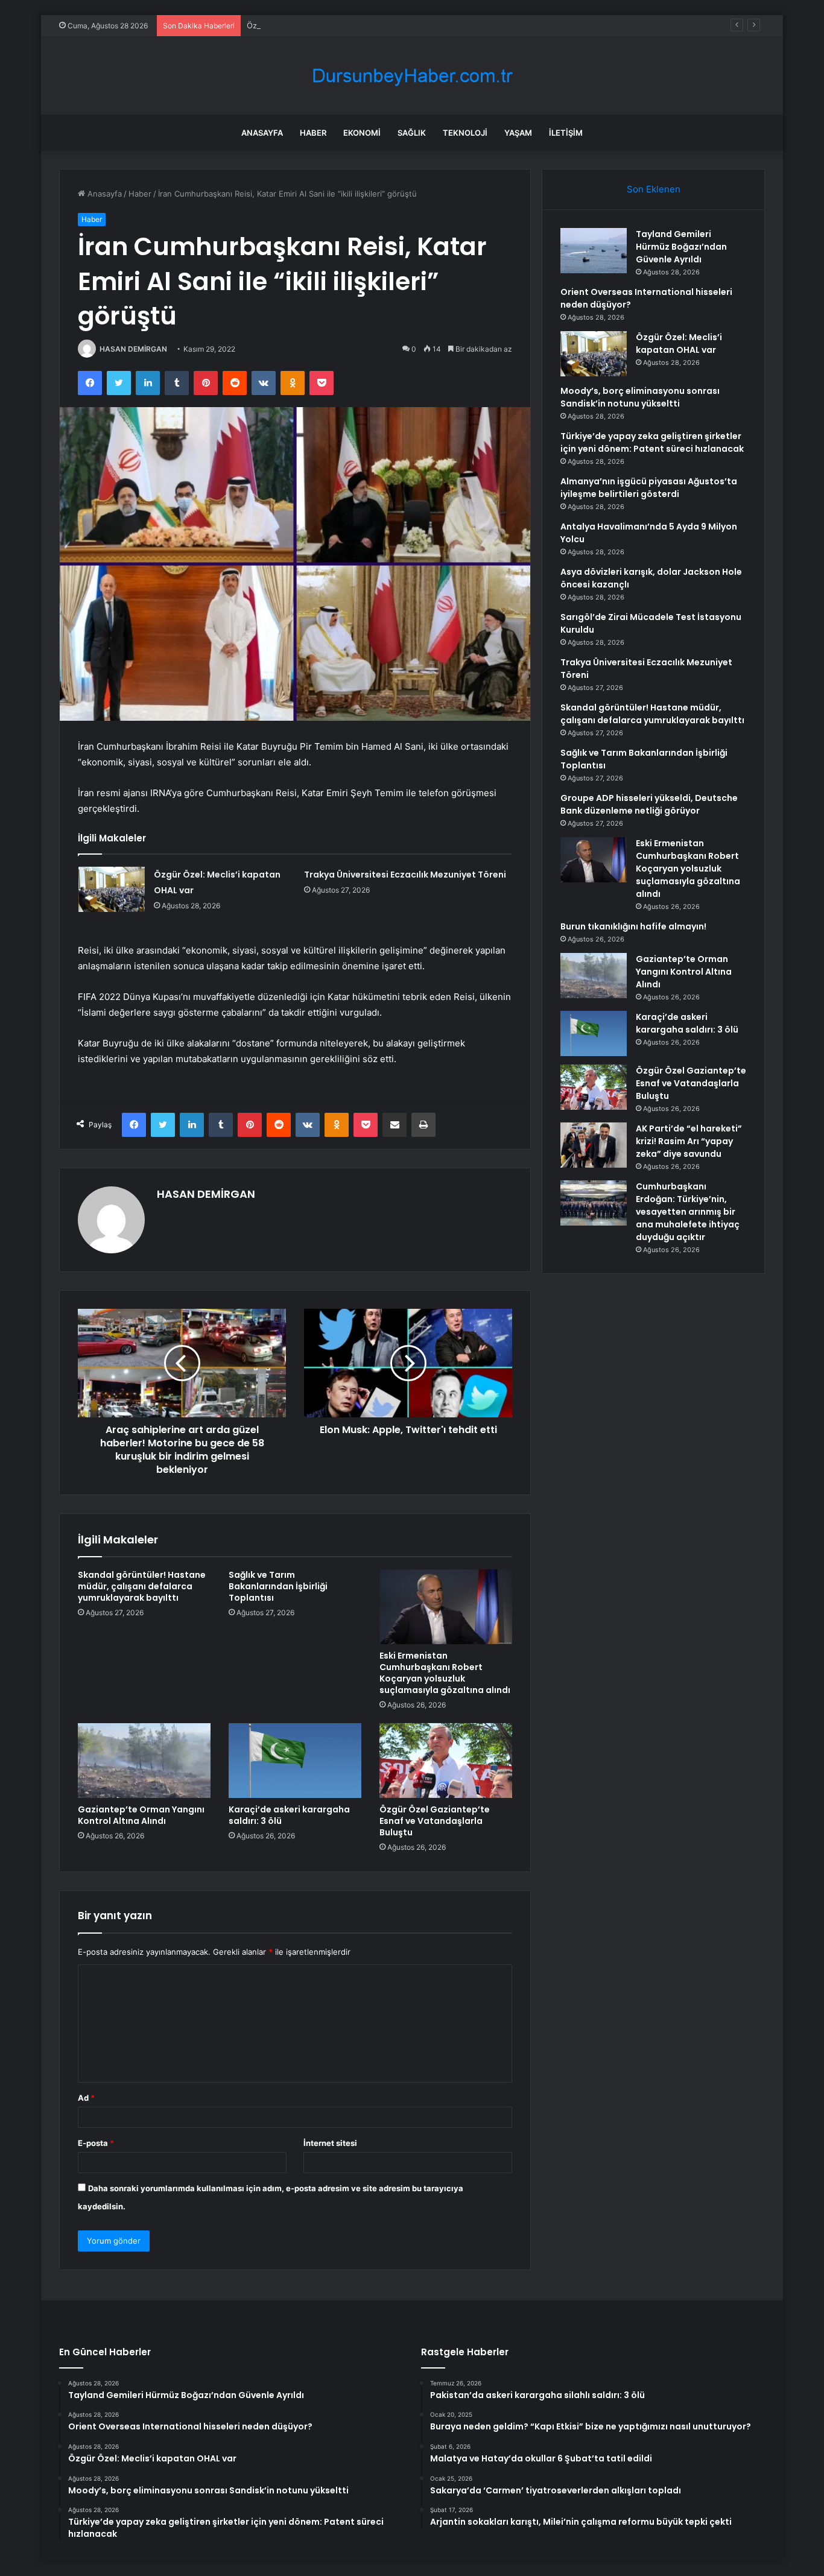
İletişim (566, 133)
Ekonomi (362, 133)
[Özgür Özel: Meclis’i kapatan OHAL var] (112, 889)
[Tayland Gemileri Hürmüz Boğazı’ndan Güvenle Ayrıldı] (594, 251)
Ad (86, 2098)
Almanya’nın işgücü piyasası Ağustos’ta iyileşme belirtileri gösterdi (649, 488)
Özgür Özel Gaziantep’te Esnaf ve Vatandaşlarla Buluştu (435, 1821)
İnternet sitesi (330, 2143)
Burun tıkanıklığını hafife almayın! (633, 926)
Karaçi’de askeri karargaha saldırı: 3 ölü (289, 1815)
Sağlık (412, 133)
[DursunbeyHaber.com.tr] (412, 76)
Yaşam (518, 133)
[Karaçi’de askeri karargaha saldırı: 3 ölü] (295, 1761)
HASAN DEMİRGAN (133, 349)
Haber (313, 133)
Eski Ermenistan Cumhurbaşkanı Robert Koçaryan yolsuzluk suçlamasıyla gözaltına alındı (445, 1673)
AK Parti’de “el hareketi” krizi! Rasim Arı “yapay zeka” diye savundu (689, 1141)
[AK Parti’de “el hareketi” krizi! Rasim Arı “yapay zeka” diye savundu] (594, 1145)
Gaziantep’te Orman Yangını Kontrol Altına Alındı (141, 1815)
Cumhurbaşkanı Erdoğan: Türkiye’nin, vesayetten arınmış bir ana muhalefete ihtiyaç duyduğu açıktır (688, 1212)
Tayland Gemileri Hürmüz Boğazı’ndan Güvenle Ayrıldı (681, 247)
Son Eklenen (654, 189)
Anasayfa (262, 133)
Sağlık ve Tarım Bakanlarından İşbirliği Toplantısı (278, 1586)
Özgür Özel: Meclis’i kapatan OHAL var (319, 25)
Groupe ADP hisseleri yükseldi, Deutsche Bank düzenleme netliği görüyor (649, 804)
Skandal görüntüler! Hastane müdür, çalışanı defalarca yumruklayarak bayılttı (142, 1586)
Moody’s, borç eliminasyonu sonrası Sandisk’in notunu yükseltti (640, 397)
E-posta (96, 2143)
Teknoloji (465, 133)
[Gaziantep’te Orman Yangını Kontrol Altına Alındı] (144, 1761)
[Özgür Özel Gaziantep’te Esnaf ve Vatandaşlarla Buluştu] (446, 1761)
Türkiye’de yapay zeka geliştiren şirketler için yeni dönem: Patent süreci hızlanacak (652, 442)
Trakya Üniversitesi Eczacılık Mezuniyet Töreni (405, 875)
